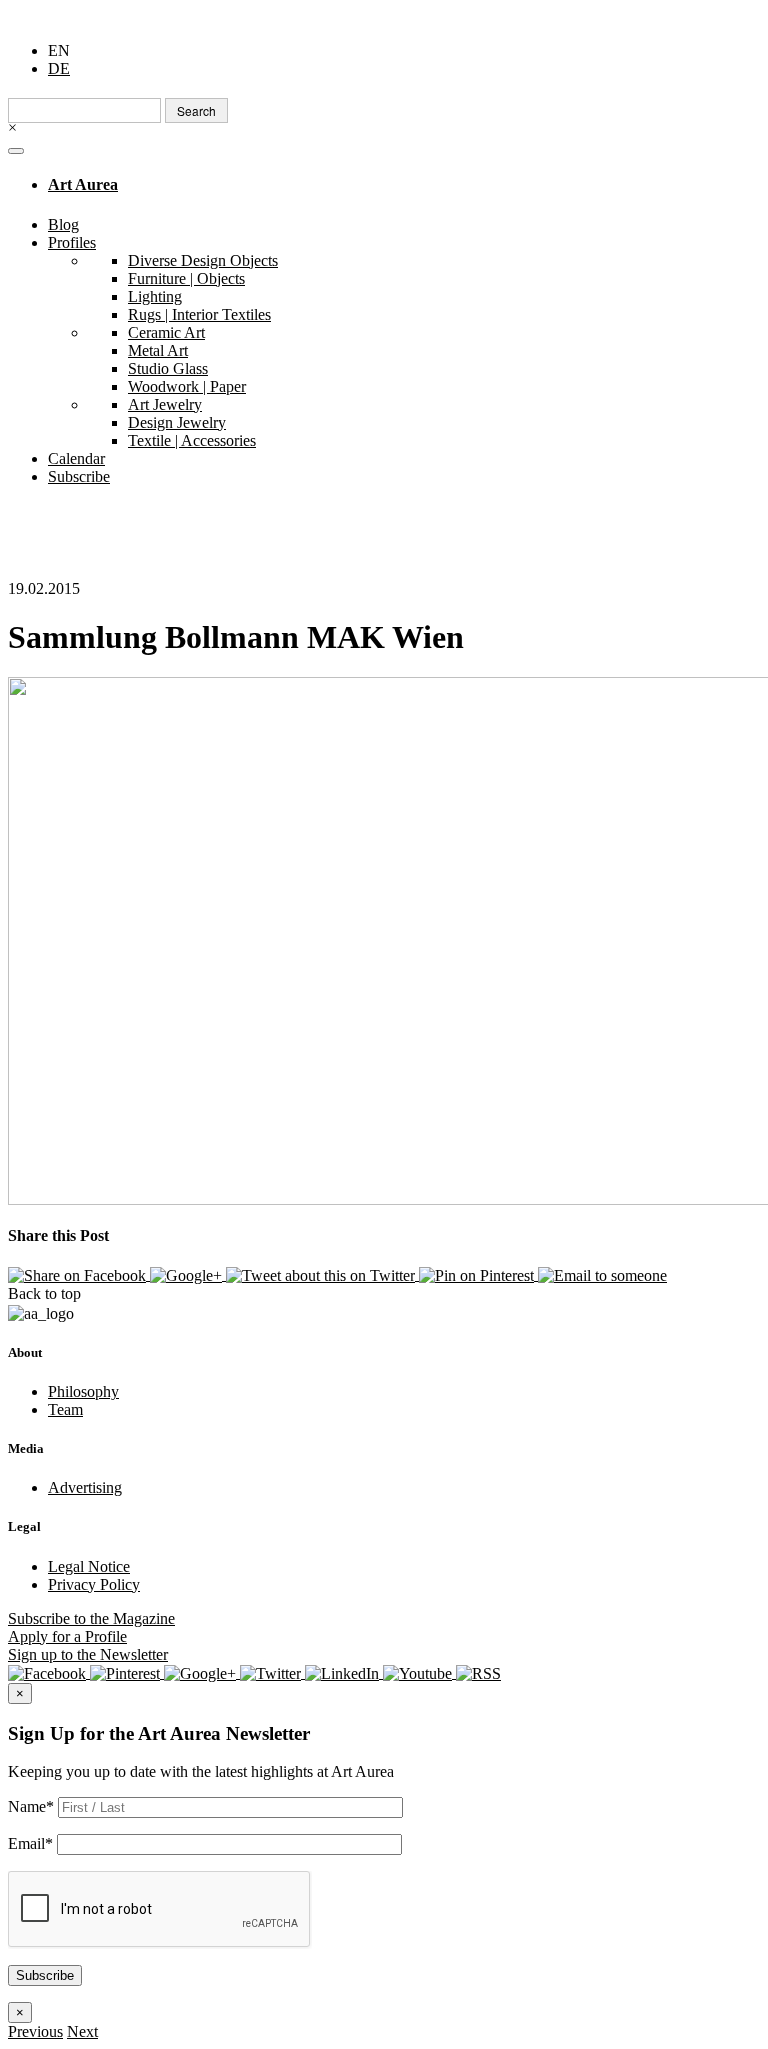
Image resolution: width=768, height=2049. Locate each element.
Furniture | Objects (186, 278)
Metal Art (158, 350)
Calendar (76, 458)
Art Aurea (83, 184)
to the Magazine (91, 1618)
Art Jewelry (165, 404)
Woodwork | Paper (187, 386)
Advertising (85, 1487)
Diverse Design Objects (203, 260)
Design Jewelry (177, 422)
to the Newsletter (88, 1654)
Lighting (155, 296)
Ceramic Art (166, 332)
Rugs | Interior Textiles (199, 314)
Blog (63, 224)
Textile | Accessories (192, 440)
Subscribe (79, 476)
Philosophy (83, 1391)
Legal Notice (89, 1566)
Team (65, 1409)
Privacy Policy (94, 1584)
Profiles (72, 242)
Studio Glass (168, 368)
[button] (35, 2031)
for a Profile (67, 1636)
